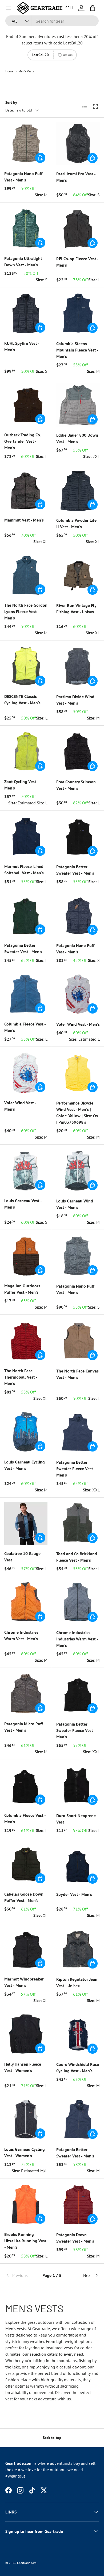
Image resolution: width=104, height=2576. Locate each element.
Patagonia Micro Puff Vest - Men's (24, 1727)
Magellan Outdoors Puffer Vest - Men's (22, 1289)
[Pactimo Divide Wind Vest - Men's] (78, 666)
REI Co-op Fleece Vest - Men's (77, 262)
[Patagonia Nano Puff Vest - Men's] (26, 143)
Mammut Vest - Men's (24, 520)
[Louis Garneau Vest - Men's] (26, 1171)
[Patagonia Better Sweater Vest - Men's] (78, 836)
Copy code (68, 55)
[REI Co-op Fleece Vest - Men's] (78, 228)
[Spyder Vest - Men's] (78, 1864)
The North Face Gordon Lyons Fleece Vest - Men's (26, 611)
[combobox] (52, 21)
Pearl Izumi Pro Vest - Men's (76, 177)
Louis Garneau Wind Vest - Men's (75, 1204)
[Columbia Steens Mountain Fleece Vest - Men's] (78, 313)
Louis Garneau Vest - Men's (23, 1204)
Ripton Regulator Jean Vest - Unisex (77, 1982)
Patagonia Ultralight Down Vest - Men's (23, 262)
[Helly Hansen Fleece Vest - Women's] (26, 2034)
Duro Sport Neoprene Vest (76, 1819)
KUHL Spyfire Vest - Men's (22, 346)
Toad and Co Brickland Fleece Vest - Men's (77, 1557)
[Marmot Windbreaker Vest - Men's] (26, 1949)
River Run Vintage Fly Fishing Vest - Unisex (76, 609)
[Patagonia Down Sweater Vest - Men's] (78, 2204)
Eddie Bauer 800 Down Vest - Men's (77, 438)
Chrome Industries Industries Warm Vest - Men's (77, 1639)
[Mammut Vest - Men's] (26, 490)
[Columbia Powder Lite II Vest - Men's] (78, 490)
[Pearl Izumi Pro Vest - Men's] (78, 144)
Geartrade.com (27, 2563)
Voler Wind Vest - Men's (78, 1024)
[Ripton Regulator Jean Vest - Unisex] (78, 1949)
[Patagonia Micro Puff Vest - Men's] (26, 1694)
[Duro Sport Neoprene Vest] (78, 1785)
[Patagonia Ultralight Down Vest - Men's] (26, 228)
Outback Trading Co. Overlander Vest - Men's (23, 441)
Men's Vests (26, 71)
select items (32, 43)
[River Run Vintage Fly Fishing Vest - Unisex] (78, 575)
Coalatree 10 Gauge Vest (22, 1557)
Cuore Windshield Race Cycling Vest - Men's (78, 2068)
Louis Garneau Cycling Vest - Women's (25, 2152)
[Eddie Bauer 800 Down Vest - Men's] (78, 405)
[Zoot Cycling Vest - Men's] (26, 751)
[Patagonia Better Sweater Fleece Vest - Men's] (78, 1432)
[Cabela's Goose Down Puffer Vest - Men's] (26, 1864)
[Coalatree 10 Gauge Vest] (26, 1523)
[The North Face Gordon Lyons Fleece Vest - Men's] (26, 575)
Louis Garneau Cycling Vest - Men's (25, 1465)
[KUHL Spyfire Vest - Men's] (26, 313)
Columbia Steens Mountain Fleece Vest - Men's (77, 350)
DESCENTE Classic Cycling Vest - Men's (22, 700)
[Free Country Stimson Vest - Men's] (78, 752)
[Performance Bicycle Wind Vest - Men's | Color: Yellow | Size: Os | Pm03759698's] (78, 1073)
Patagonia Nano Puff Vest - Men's (23, 177)
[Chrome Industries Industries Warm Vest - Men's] (78, 1602)
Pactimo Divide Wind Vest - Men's (75, 700)
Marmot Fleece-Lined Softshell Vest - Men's (24, 870)
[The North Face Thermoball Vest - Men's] (26, 1341)
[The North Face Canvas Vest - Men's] (78, 1341)
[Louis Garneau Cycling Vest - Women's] (26, 2119)
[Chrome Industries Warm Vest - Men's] (26, 1602)
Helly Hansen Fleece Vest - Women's (23, 2067)
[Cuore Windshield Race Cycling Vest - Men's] (78, 2034)
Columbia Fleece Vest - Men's (25, 1027)
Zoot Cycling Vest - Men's (21, 785)
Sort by (11, 102)
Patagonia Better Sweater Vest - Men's (75, 870)
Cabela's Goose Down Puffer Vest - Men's (24, 1897)
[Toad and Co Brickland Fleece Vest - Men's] (78, 1523)
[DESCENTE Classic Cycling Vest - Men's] (26, 666)
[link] (21, 2275)
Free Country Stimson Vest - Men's (76, 785)
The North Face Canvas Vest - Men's (77, 1374)
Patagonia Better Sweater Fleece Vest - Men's (76, 1469)
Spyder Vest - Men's (74, 1894)
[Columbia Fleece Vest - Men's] (26, 994)
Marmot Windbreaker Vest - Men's (24, 1982)
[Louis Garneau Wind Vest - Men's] (78, 1171)
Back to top (52, 2438)
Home (9, 71)
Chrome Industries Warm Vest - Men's (21, 1635)
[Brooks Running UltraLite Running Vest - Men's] (26, 2204)
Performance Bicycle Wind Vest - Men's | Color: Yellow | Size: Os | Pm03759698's (77, 1113)
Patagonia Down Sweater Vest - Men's (75, 2238)
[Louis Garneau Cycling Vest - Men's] (26, 1432)
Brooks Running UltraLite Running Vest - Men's (25, 2241)
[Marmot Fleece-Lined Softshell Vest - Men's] (26, 836)
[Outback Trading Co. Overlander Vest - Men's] (26, 405)
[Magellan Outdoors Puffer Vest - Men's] (26, 1256)
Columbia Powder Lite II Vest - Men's (76, 523)
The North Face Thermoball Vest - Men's (21, 1377)
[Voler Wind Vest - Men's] (78, 994)
